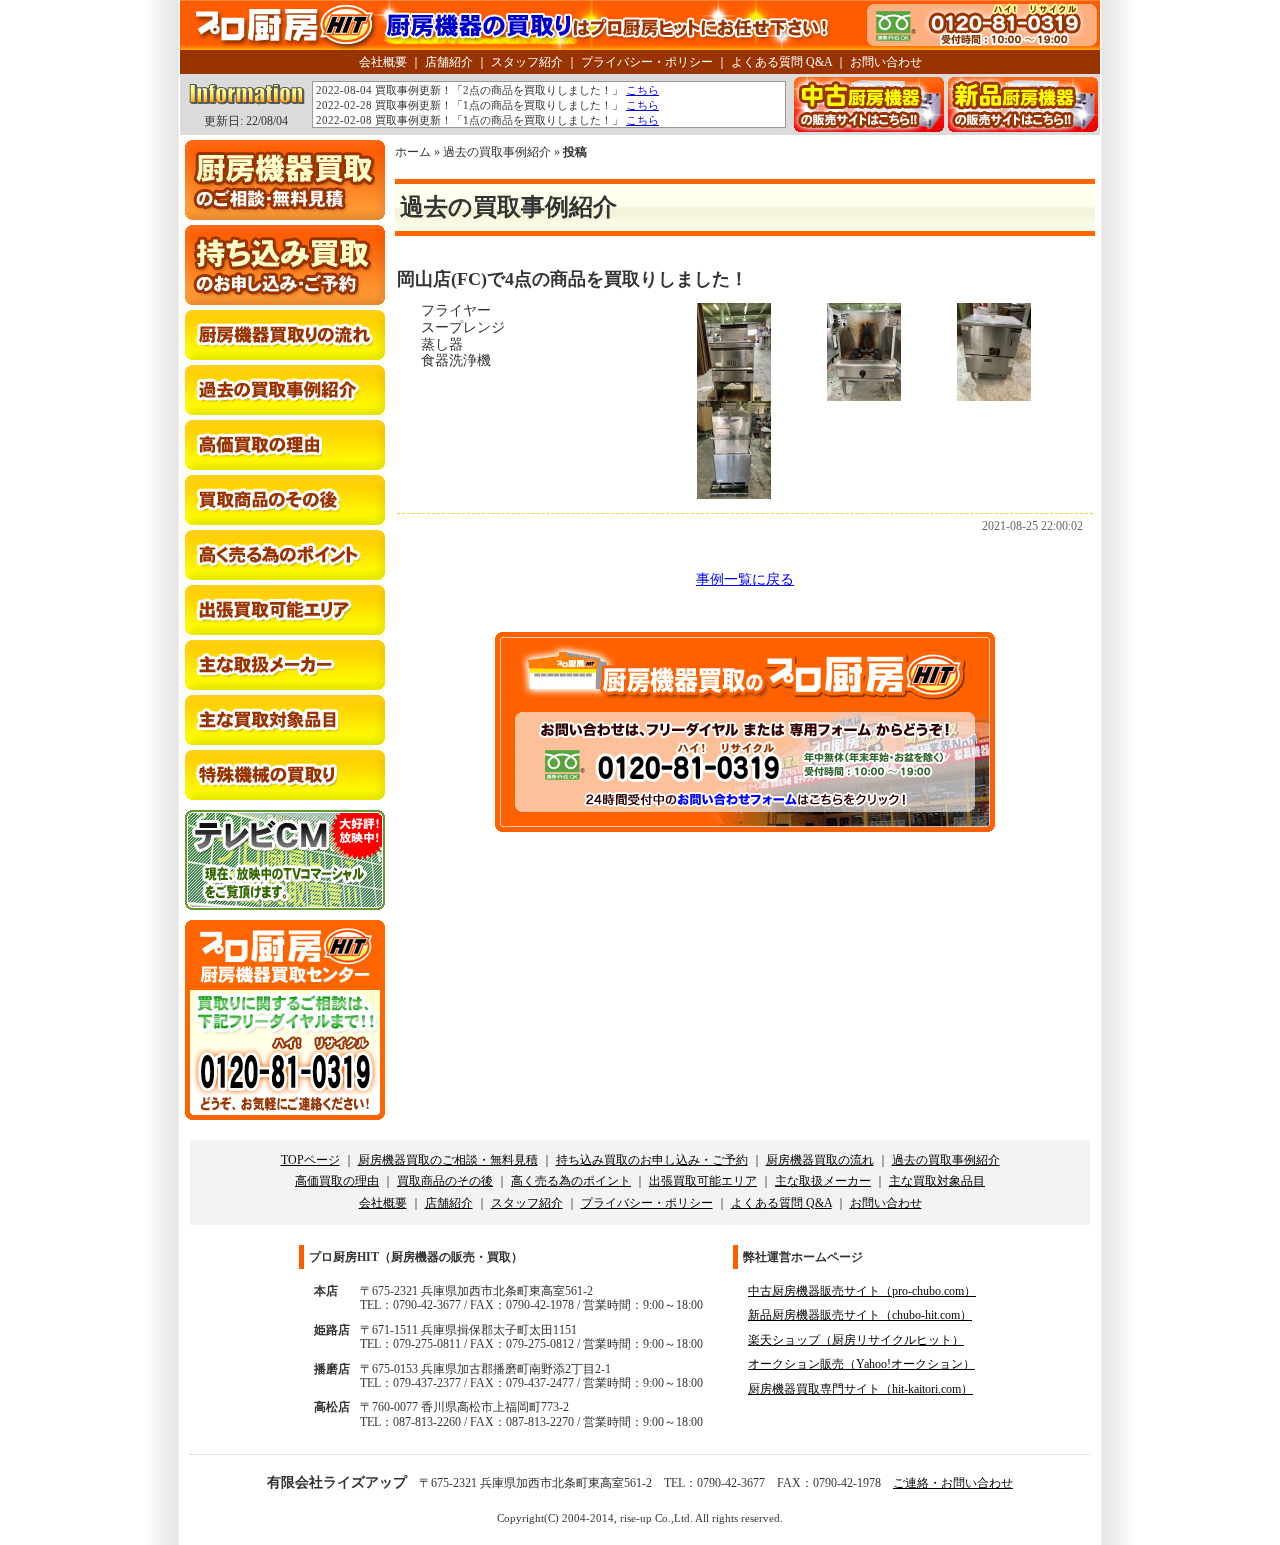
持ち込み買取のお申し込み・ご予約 (652, 1160)
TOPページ (310, 1160)
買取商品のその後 (445, 1181)
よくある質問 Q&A (781, 62)
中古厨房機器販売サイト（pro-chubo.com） (862, 1291)
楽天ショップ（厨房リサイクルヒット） (856, 1340)
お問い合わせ (886, 62)
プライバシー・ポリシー (647, 62)
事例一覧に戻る (745, 579)
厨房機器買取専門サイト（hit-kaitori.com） (860, 1389)
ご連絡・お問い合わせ (953, 1483)
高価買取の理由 (337, 1181)
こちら (642, 90)
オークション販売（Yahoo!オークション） (861, 1364)
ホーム (413, 152)
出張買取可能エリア (703, 1181)
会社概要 (383, 62)
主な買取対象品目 (937, 1181)
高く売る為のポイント (571, 1181)
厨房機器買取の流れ (820, 1160)
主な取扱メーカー (823, 1181)
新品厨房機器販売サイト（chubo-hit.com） (860, 1315)
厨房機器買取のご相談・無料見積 (448, 1160)
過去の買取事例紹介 (497, 152)
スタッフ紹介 (527, 62)
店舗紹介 (449, 62)
